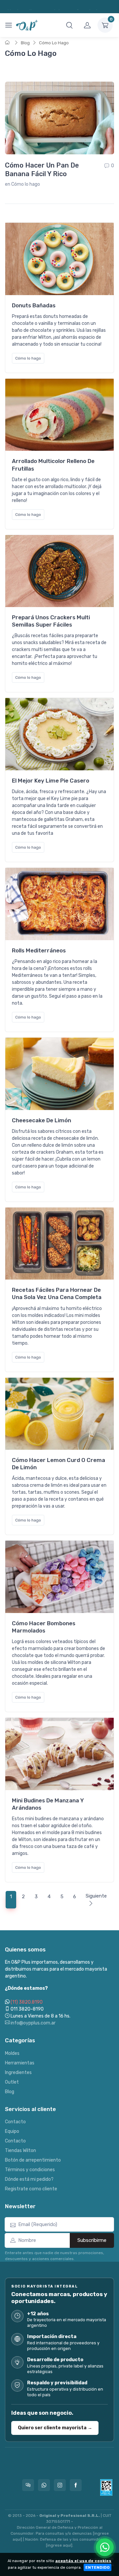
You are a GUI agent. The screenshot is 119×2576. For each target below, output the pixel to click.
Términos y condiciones (30, 2170)
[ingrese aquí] (59, 2545)
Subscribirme (92, 2240)
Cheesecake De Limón (41, 1120)
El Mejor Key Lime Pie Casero (51, 781)
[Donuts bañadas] (59, 259)
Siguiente (96, 1896)
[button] (69, 25)
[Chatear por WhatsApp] (105, 2547)
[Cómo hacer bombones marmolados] (59, 1577)
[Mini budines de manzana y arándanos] (59, 1754)
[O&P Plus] (27, 25)
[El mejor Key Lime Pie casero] (59, 734)
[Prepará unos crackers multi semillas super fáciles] (59, 571)
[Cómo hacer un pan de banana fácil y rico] (59, 118)
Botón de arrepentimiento (33, 2160)
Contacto (15, 2122)
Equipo (12, 2131)
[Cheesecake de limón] (59, 1074)
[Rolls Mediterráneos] (59, 904)
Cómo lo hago (26, 184)
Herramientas (20, 2063)
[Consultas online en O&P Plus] (28, 2485)
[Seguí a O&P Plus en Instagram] (60, 2485)
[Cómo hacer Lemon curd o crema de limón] (59, 1414)
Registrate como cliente (31, 2189)
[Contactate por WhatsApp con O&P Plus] (44, 2485)
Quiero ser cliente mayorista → (55, 2428)
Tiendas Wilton (20, 2151)
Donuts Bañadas (34, 305)
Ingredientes (18, 2073)
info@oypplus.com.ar (33, 2023)
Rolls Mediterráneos (39, 950)
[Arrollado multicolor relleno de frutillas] (59, 415)
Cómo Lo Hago (54, 43)
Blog (25, 43)
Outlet (12, 2082)
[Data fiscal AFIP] (106, 2487)
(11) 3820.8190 (27, 2002)
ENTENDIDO (98, 2567)
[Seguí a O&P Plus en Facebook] (76, 2485)
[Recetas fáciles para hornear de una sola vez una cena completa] (59, 1244)
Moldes (12, 2053)
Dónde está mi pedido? (29, 2179)
